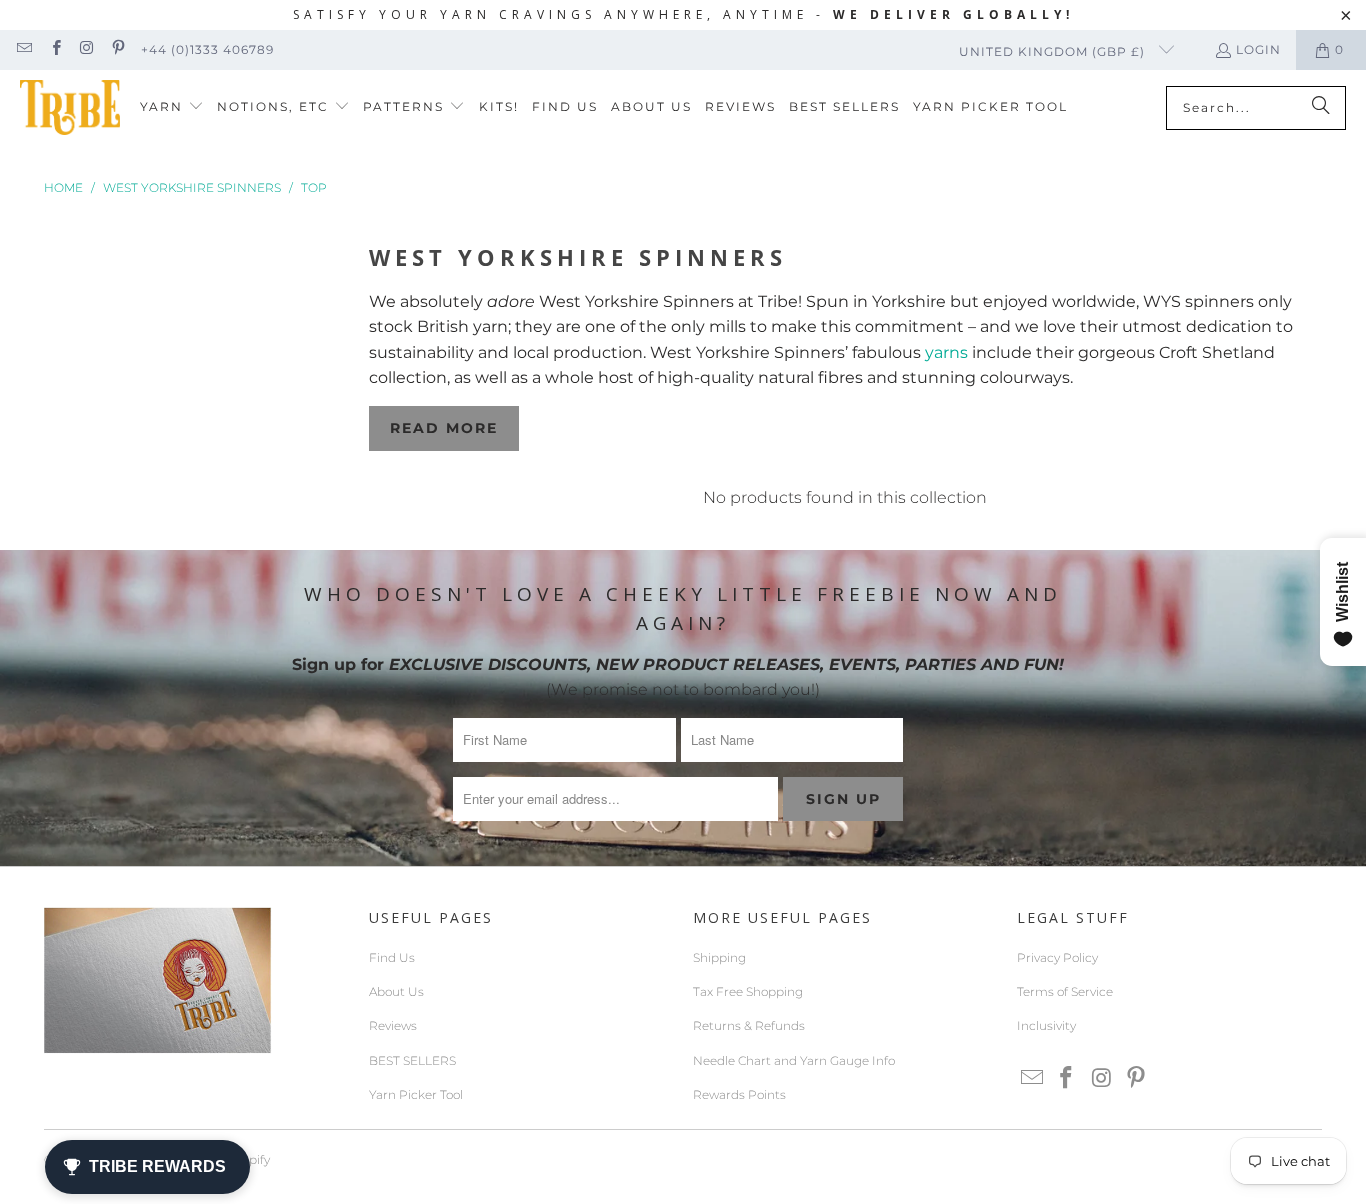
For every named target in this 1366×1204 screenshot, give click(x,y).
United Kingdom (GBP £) (1054, 51)
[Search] (1321, 108)
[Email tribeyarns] (23, 49)
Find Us (392, 957)
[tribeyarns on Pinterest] (117, 49)
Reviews (393, 1025)
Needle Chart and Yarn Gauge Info (794, 1060)
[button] (172, 107)
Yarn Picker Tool (416, 1094)
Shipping (719, 957)
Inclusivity (1046, 1025)
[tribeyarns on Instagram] (86, 49)
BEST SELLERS (412, 1060)
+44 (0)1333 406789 (207, 49)
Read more (444, 428)
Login (1258, 49)
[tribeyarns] (70, 107)
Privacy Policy (1057, 957)
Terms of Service (1065, 991)
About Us (396, 991)
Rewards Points (739, 1094)
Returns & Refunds (749, 1025)
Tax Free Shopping (748, 991)
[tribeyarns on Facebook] (54, 49)
